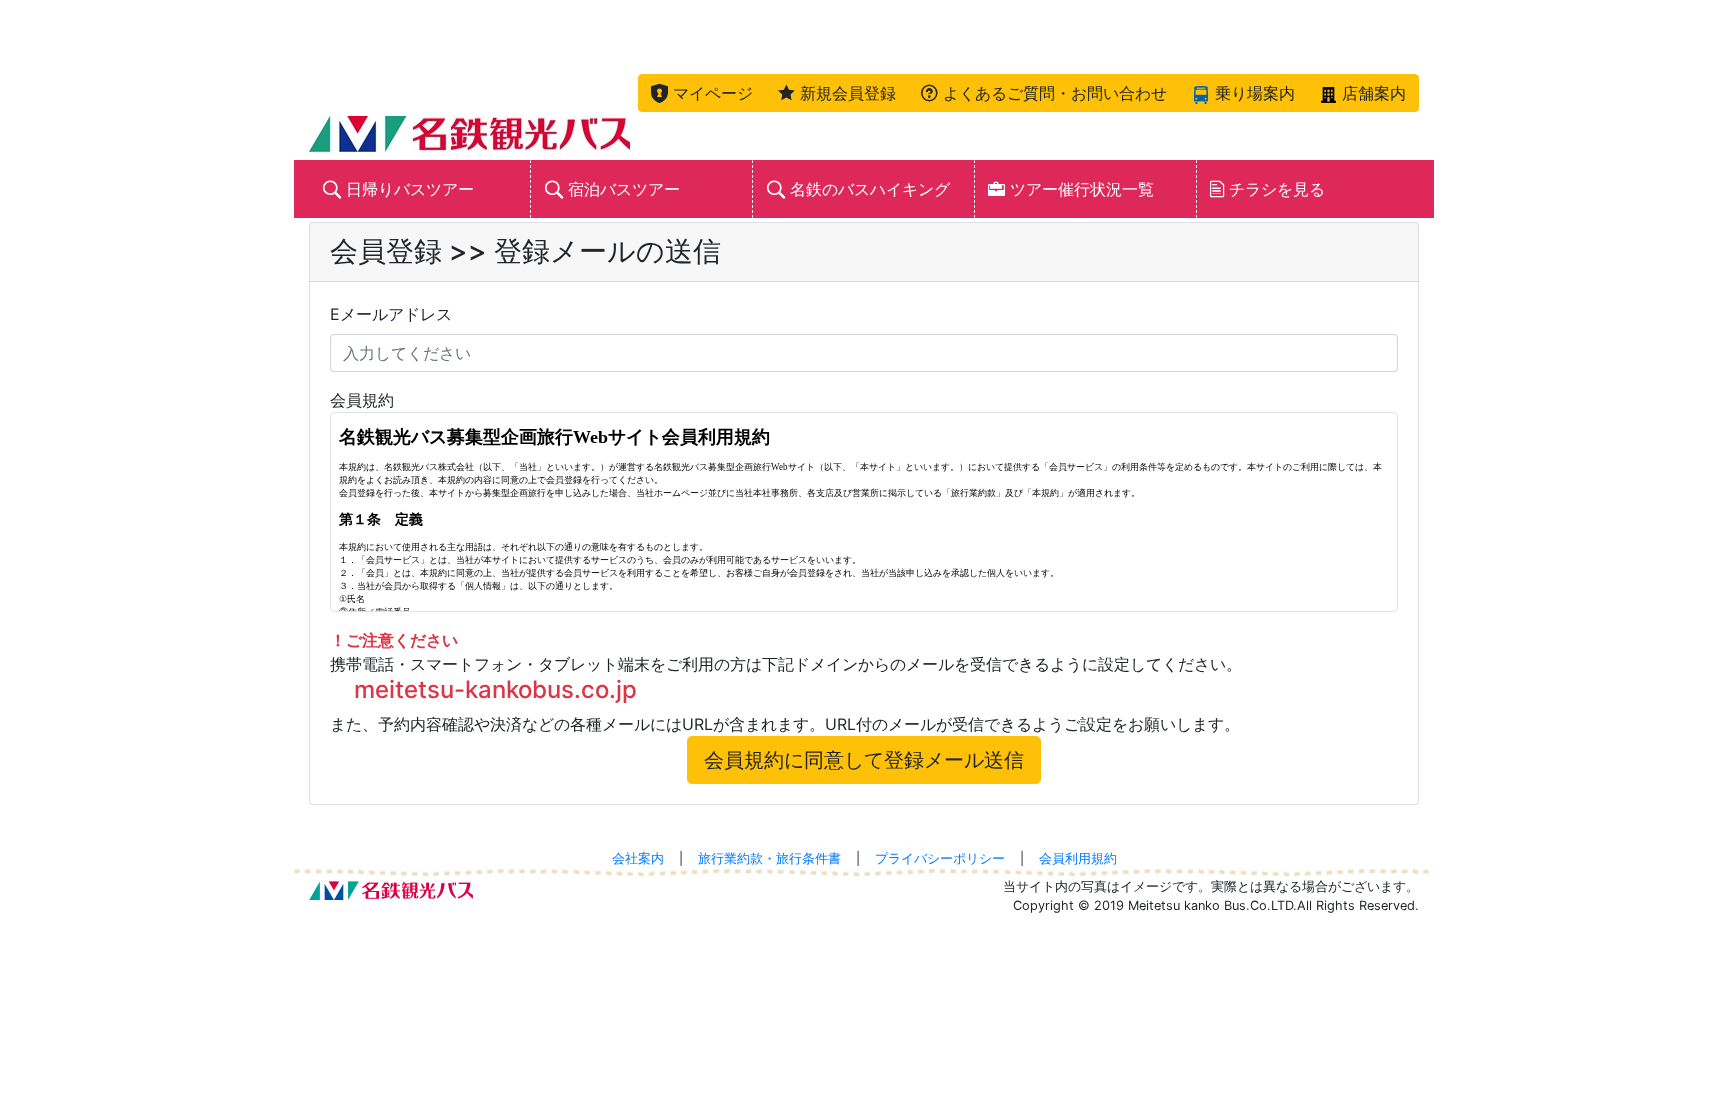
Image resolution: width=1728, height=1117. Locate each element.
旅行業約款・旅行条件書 (769, 858)
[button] (702, 93)
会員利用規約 (1078, 858)
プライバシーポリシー (940, 858)
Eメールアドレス (391, 314)
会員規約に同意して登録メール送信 (864, 760)
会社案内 (638, 858)
